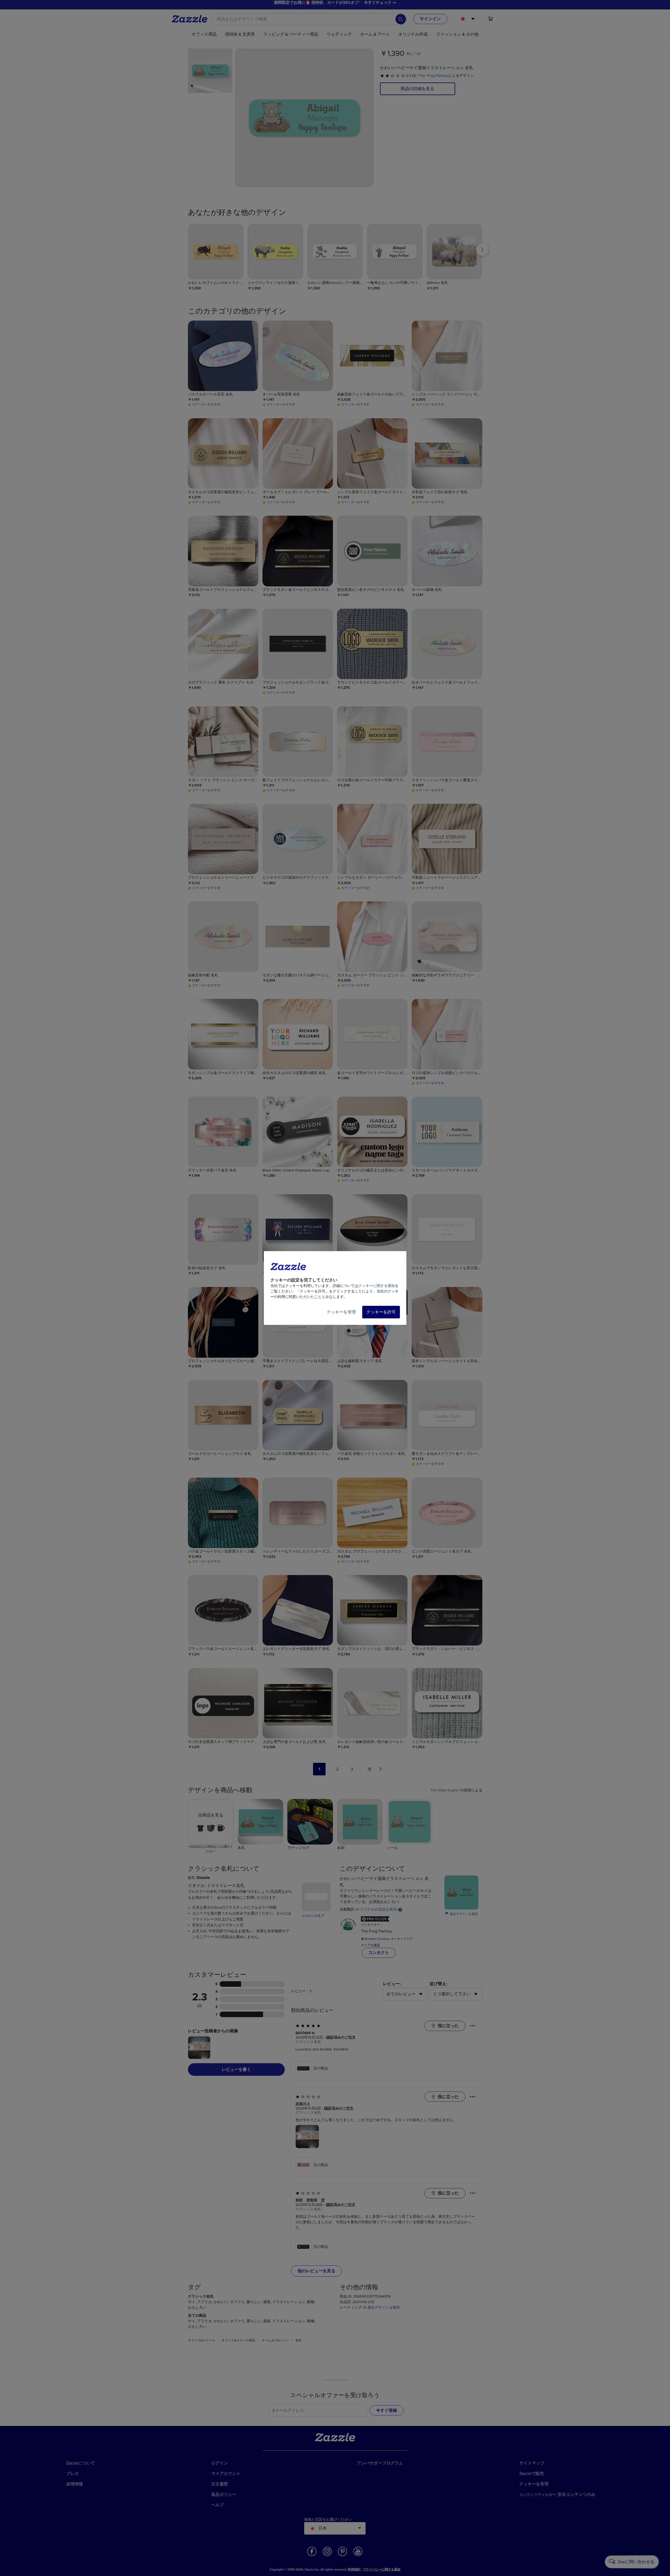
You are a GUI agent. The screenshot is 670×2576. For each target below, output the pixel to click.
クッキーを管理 (341, 1312)
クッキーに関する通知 (377, 1286)
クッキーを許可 (381, 1312)
